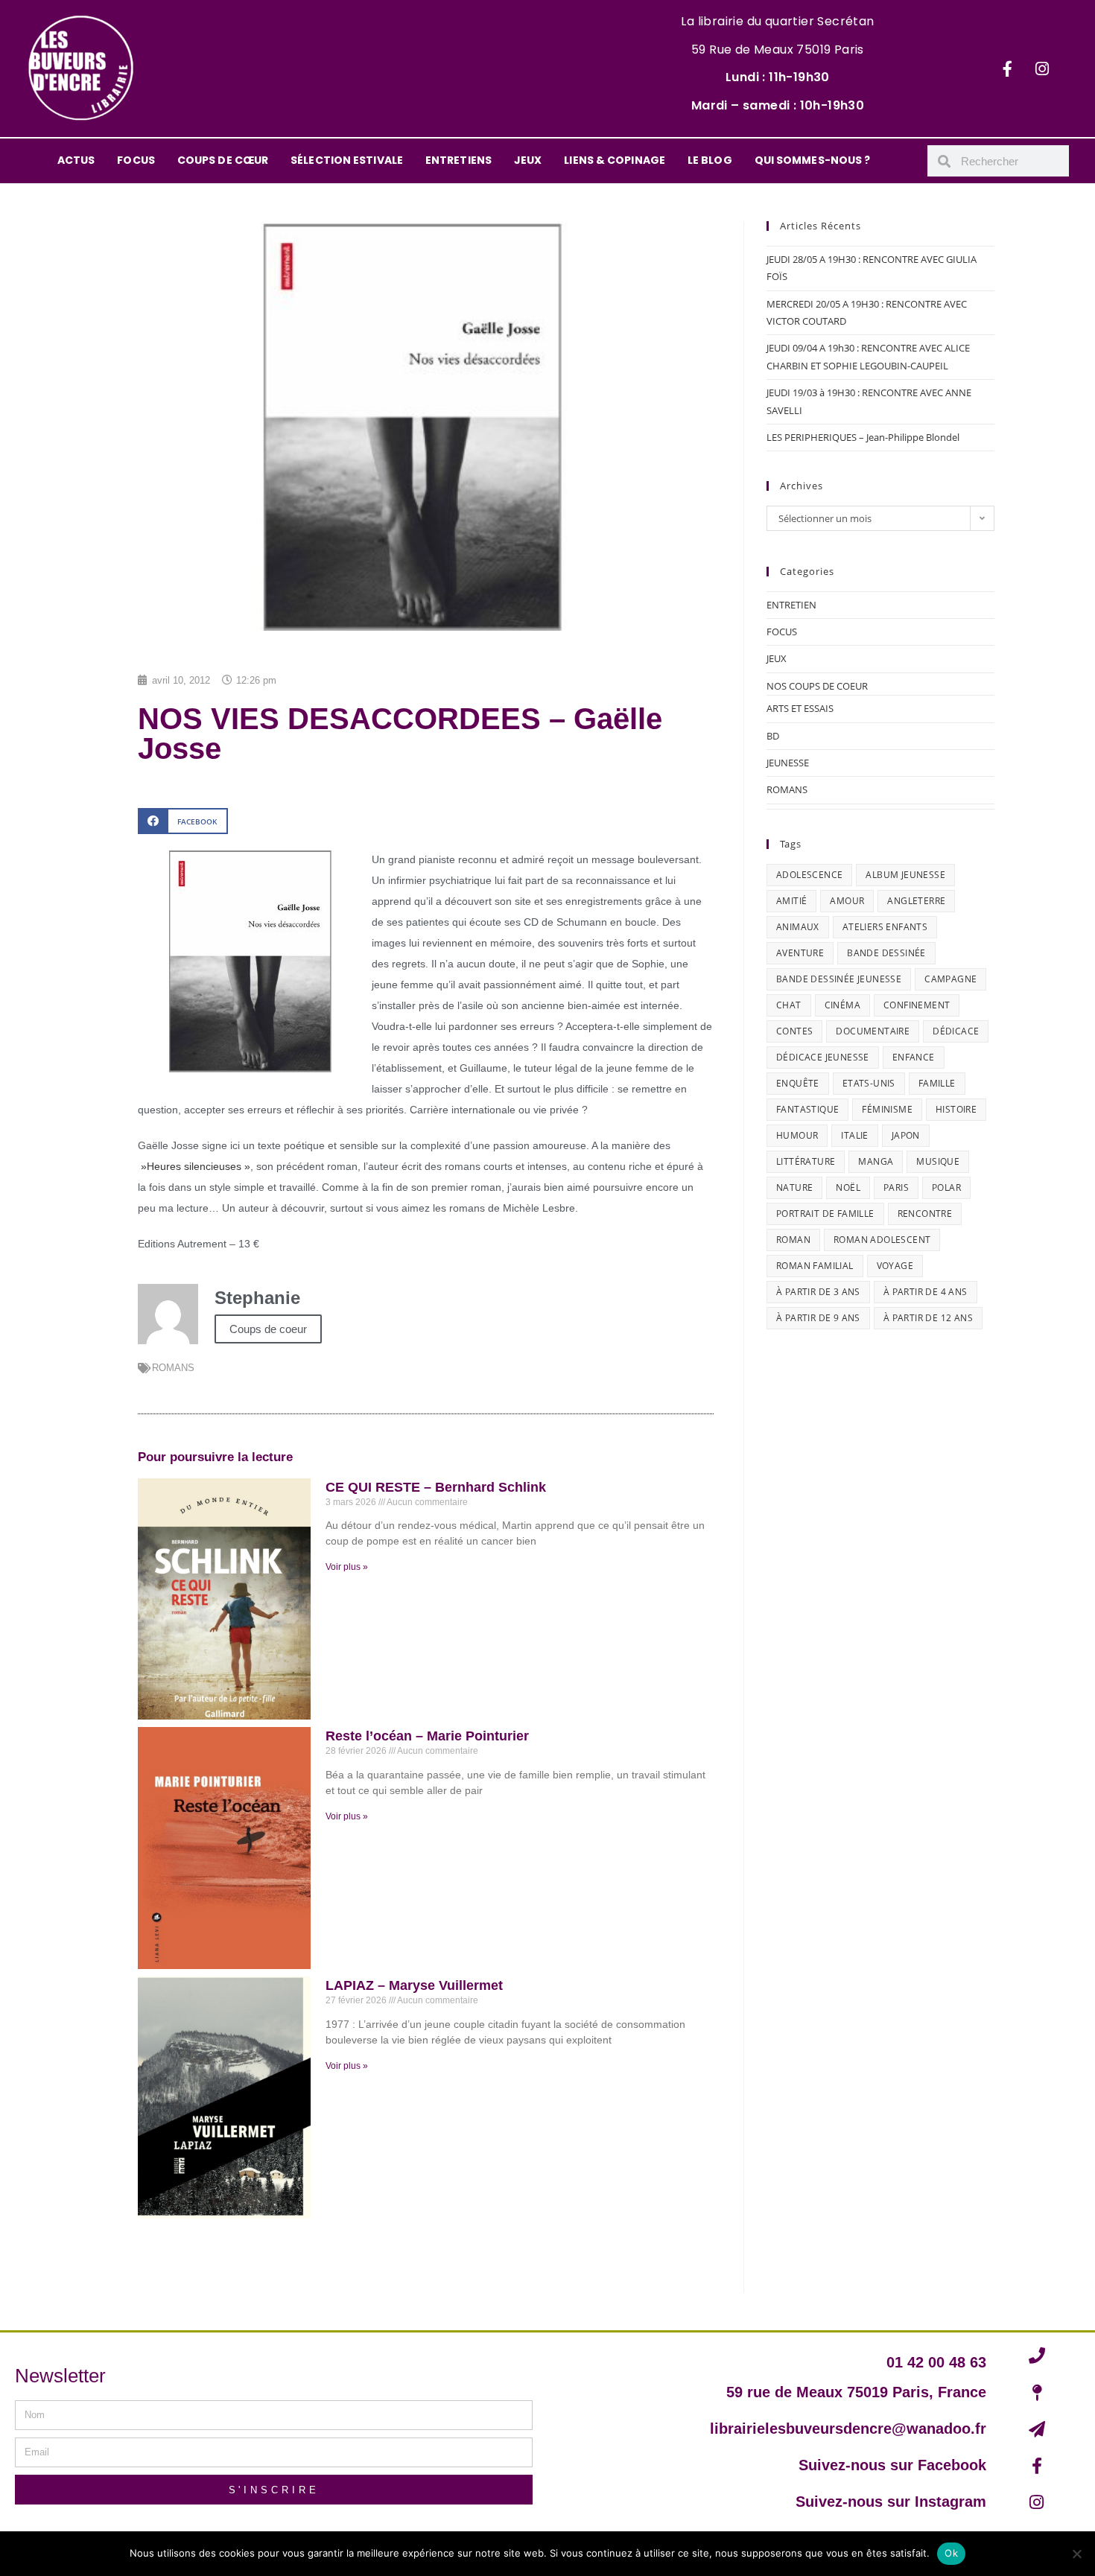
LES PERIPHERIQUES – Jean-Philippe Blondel (863, 437)
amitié (791, 901)
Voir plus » (347, 1567)
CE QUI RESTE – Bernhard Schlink (436, 1487)
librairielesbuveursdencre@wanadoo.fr (848, 2429)
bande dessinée (886, 953)
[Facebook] (1007, 69)
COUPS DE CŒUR (223, 160)
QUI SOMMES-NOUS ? (813, 160)
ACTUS (76, 160)
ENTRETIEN (791, 605)
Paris (896, 1187)
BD (773, 736)
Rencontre (925, 1214)
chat (789, 1005)
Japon (906, 1135)
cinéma (842, 1005)
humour (797, 1135)
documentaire (873, 1031)
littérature (806, 1161)
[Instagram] (1042, 69)
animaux (798, 927)
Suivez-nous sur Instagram (891, 2502)
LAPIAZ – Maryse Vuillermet (414, 1985)
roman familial (815, 1266)
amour (847, 901)
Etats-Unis (869, 1083)
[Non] (1076, 2554)
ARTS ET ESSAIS (800, 708)
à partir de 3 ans (818, 1292)
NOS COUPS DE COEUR (817, 686)
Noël (848, 1187)
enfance (914, 1057)
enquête (798, 1083)
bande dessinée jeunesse (839, 979)
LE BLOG (710, 160)
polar (946, 1187)
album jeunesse (905, 875)
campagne (950, 979)
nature (794, 1187)
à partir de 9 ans (818, 1318)
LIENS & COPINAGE (615, 160)
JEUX (528, 160)
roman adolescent (882, 1240)
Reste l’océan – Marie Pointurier (427, 1736)
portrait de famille (825, 1214)
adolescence (809, 875)
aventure (800, 953)
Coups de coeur (268, 1329)
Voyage (895, 1266)
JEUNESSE (788, 763)
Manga (876, 1161)
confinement (917, 1005)
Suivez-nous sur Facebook (892, 2465)
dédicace (956, 1031)
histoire (956, 1109)
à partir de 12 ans (928, 1318)
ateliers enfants (885, 927)
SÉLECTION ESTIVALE (347, 160)
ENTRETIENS (458, 160)
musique (938, 1161)
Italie (854, 1135)
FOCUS (136, 160)
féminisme (887, 1109)
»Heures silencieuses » (194, 1166)
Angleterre (916, 901)
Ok (951, 2553)
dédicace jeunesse (823, 1057)
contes (794, 1031)
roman (793, 1240)
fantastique (807, 1109)
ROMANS (173, 1368)
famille (937, 1083)
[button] (183, 821)
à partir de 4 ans (926, 1292)
